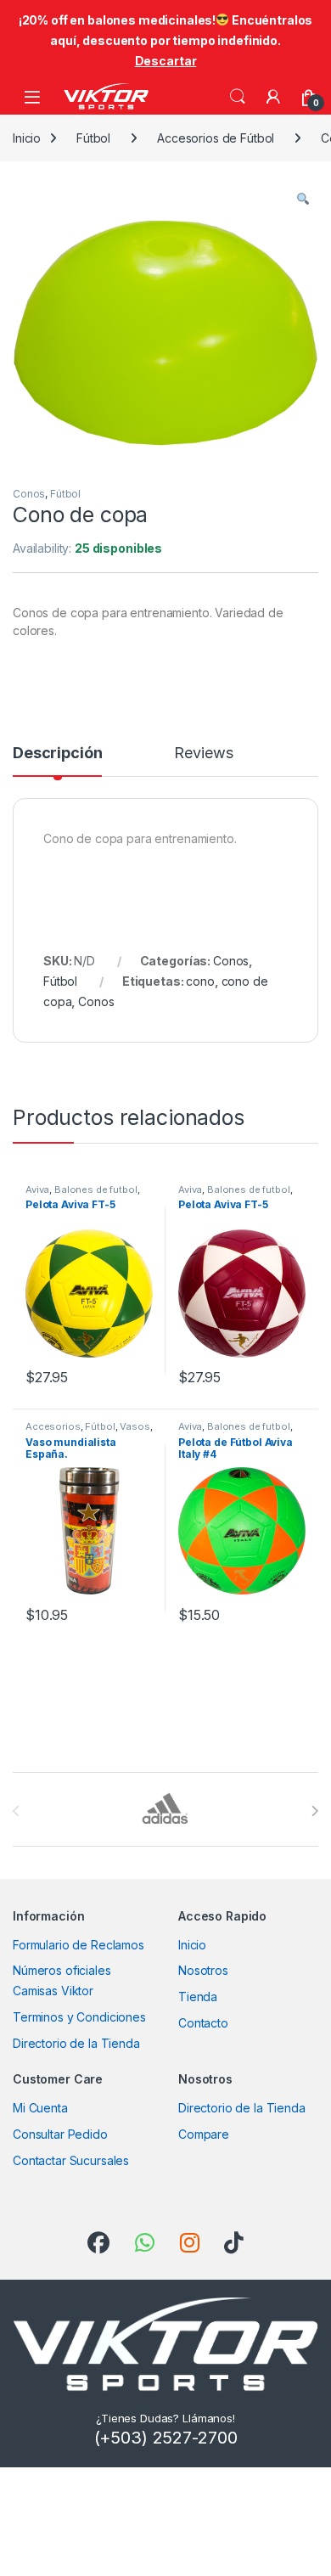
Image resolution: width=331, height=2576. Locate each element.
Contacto (203, 2023)
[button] (303, 200)
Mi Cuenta (40, 2108)
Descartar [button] (166, 61)
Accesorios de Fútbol (216, 138)
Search (238, 97)
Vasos (135, 1426)
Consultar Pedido (60, 2134)
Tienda (198, 1997)
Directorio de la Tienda (76, 2043)
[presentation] (314, 1811)
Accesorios (53, 1426)
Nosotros (203, 1970)
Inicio (27, 138)
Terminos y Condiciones (79, 2017)
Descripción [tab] (57, 754)
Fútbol (93, 138)
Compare (204, 2134)
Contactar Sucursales (71, 2160)
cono (200, 981)
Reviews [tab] (203, 754)
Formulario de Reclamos (79, 1945)
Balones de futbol (96, 1190)
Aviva (37, 1190)
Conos (29, 494)
